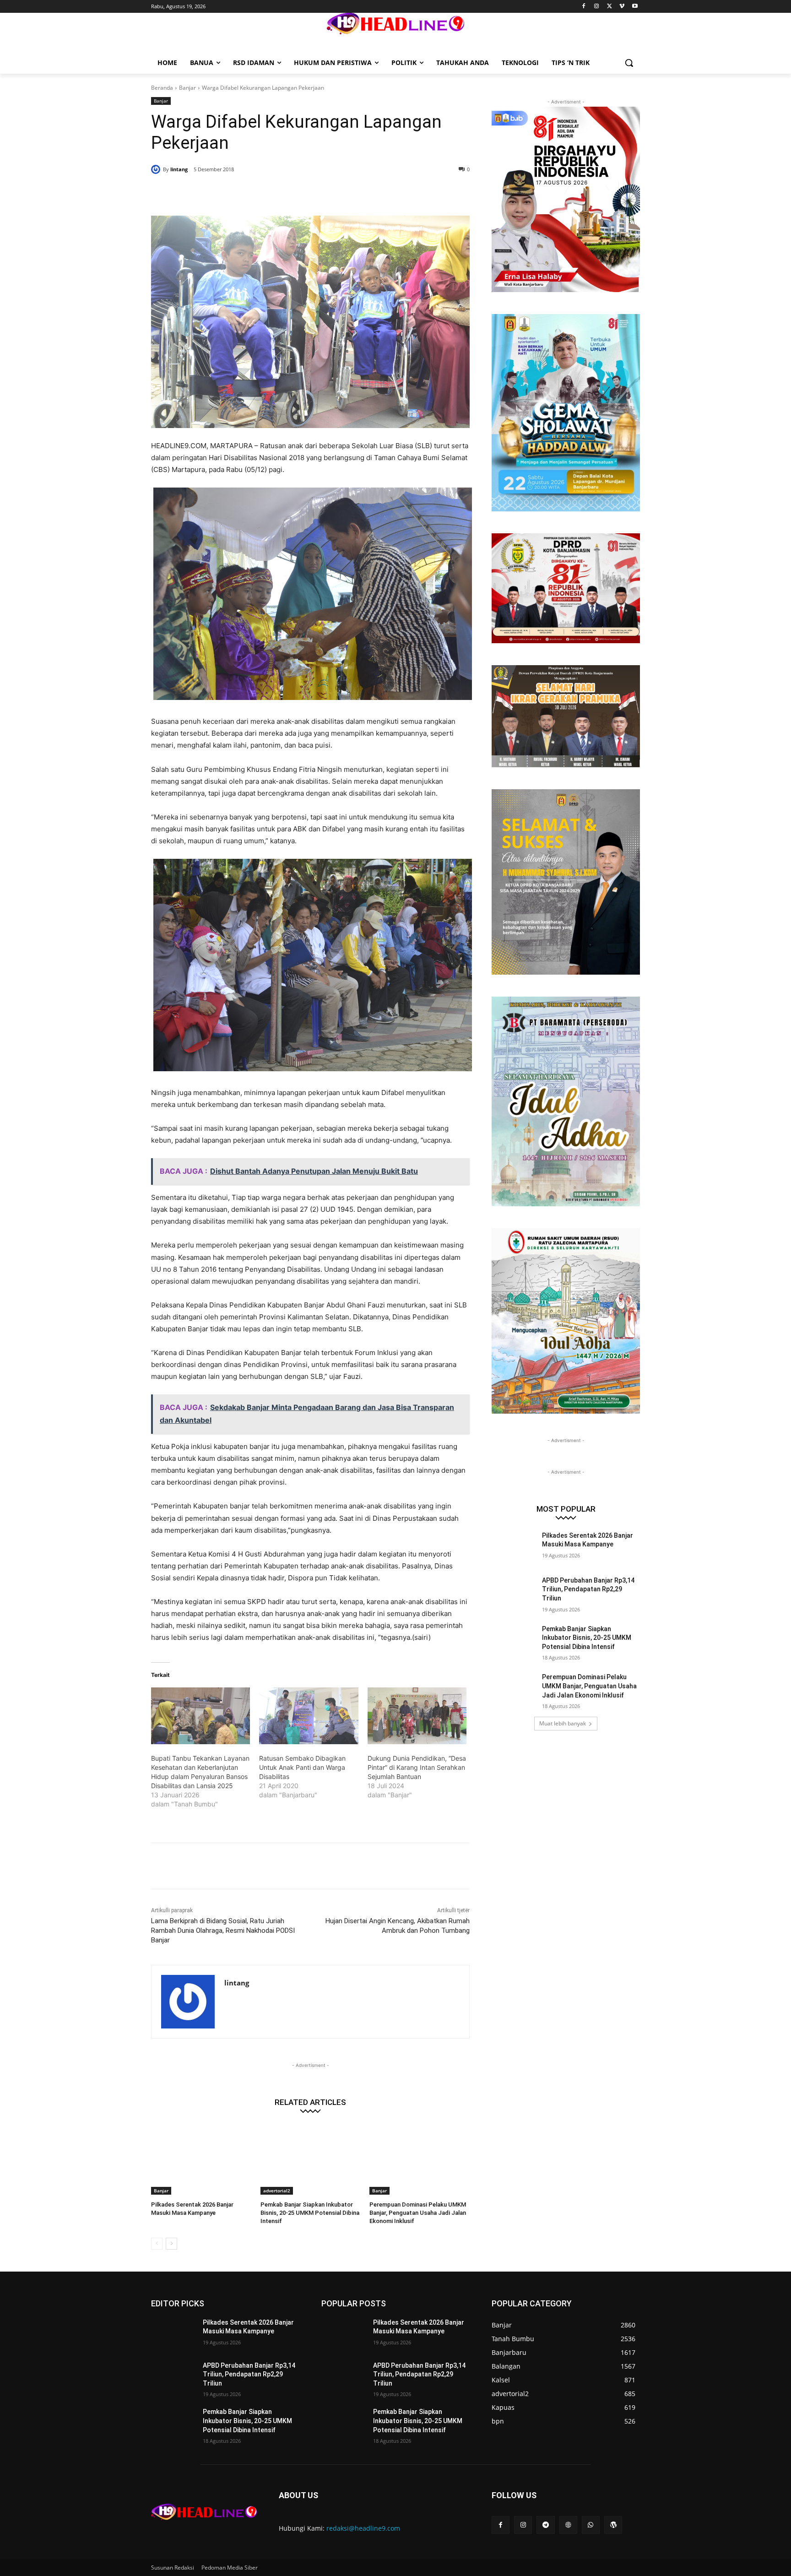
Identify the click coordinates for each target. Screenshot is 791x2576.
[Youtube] (635, 7)
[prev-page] (157, 2244)
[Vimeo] (622, 7)
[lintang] (157, 169)
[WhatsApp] (283, 193)
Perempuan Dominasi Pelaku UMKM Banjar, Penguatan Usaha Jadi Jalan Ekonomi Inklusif (418, 2213)
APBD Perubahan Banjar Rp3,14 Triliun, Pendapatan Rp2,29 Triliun (588, 1589)
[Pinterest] (262, 193)
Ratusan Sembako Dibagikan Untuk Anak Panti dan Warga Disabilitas (302, 1767)
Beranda (162, 88)
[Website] (568, 2525)
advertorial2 (277, 2191)
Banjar (187, 88)
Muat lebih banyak (563, 1723)
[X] (610, 7)
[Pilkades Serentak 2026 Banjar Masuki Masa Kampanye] (201, 2160)
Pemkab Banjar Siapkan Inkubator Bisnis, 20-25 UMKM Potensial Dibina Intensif (310, 2213)
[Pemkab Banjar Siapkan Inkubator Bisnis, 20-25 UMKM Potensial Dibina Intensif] (311, 2160)
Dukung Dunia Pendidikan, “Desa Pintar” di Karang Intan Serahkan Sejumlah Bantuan (417, 1767)
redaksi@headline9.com (363, 2528)
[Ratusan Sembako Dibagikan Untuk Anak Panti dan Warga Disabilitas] (309, 1716)
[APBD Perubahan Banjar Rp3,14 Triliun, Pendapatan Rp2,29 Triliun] (514, 1592)
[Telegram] (545, 2525)
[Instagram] (597, 7)
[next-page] (171, 2244)
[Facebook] (584, 7)
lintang (179, 169)
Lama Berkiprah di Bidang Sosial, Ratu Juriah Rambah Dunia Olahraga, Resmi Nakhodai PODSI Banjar (223, 1931)
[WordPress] (613, 2525)
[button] (629, 63)
